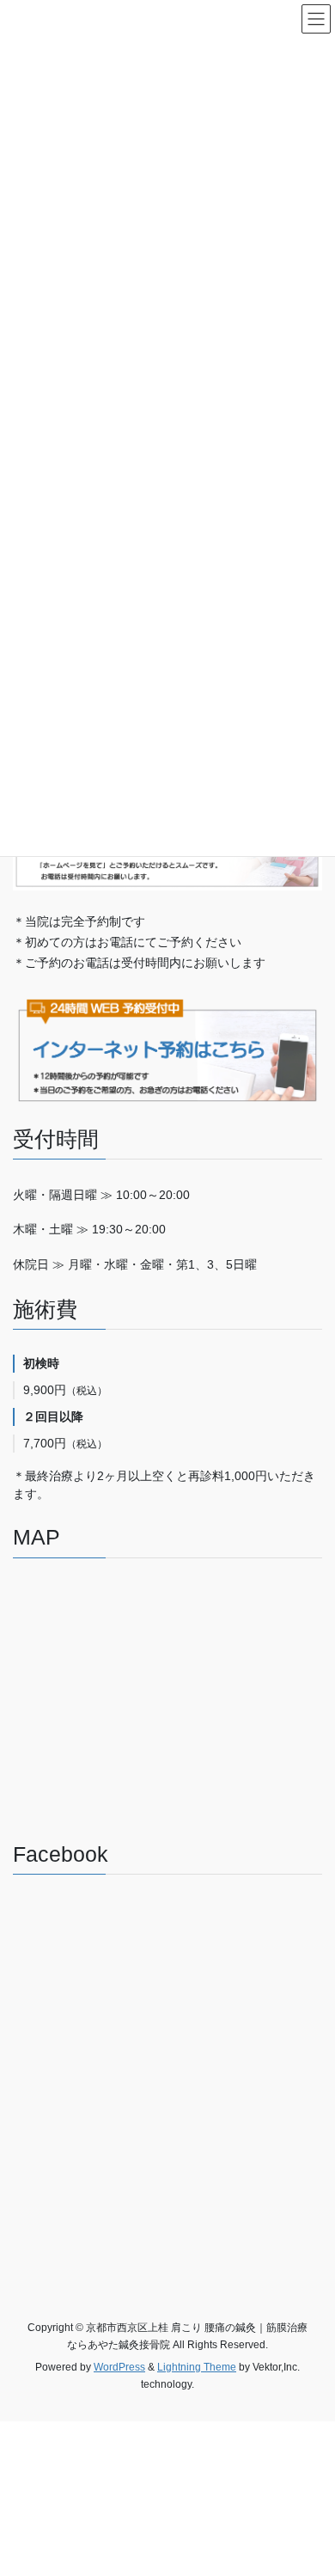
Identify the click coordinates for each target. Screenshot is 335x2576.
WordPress (119, 2367)
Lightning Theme (197, 2367)
